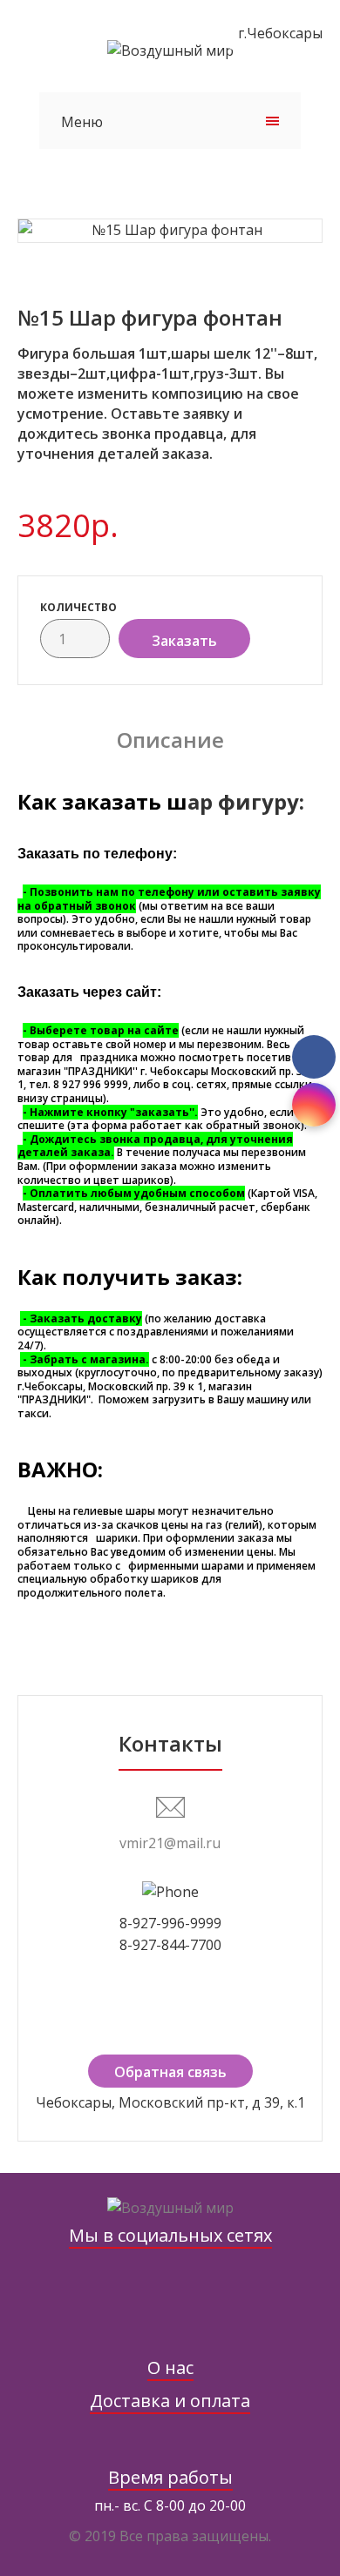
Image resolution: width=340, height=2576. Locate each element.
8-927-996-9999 (170, 1923)
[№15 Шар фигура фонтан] (170, 231)
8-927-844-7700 (170, 1945)
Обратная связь (170, 2072)
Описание (170, 740)
